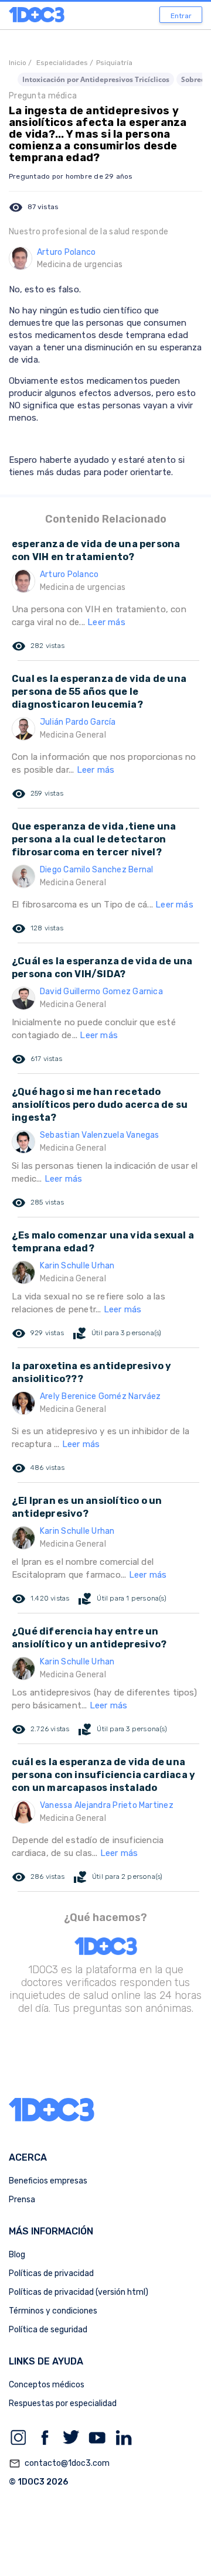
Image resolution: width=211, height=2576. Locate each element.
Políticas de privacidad (51, 2273)
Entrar (181, 16)
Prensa (22, 2200)
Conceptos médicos (47, 2385)
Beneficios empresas (48, 2181)
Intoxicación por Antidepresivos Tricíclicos (96, 79)
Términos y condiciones (53, 2311)
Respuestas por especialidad (63, 2403)
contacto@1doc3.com (59, 2464)
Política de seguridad (48, 2330)
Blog (17, 2255)
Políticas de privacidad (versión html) (79, 2292)
